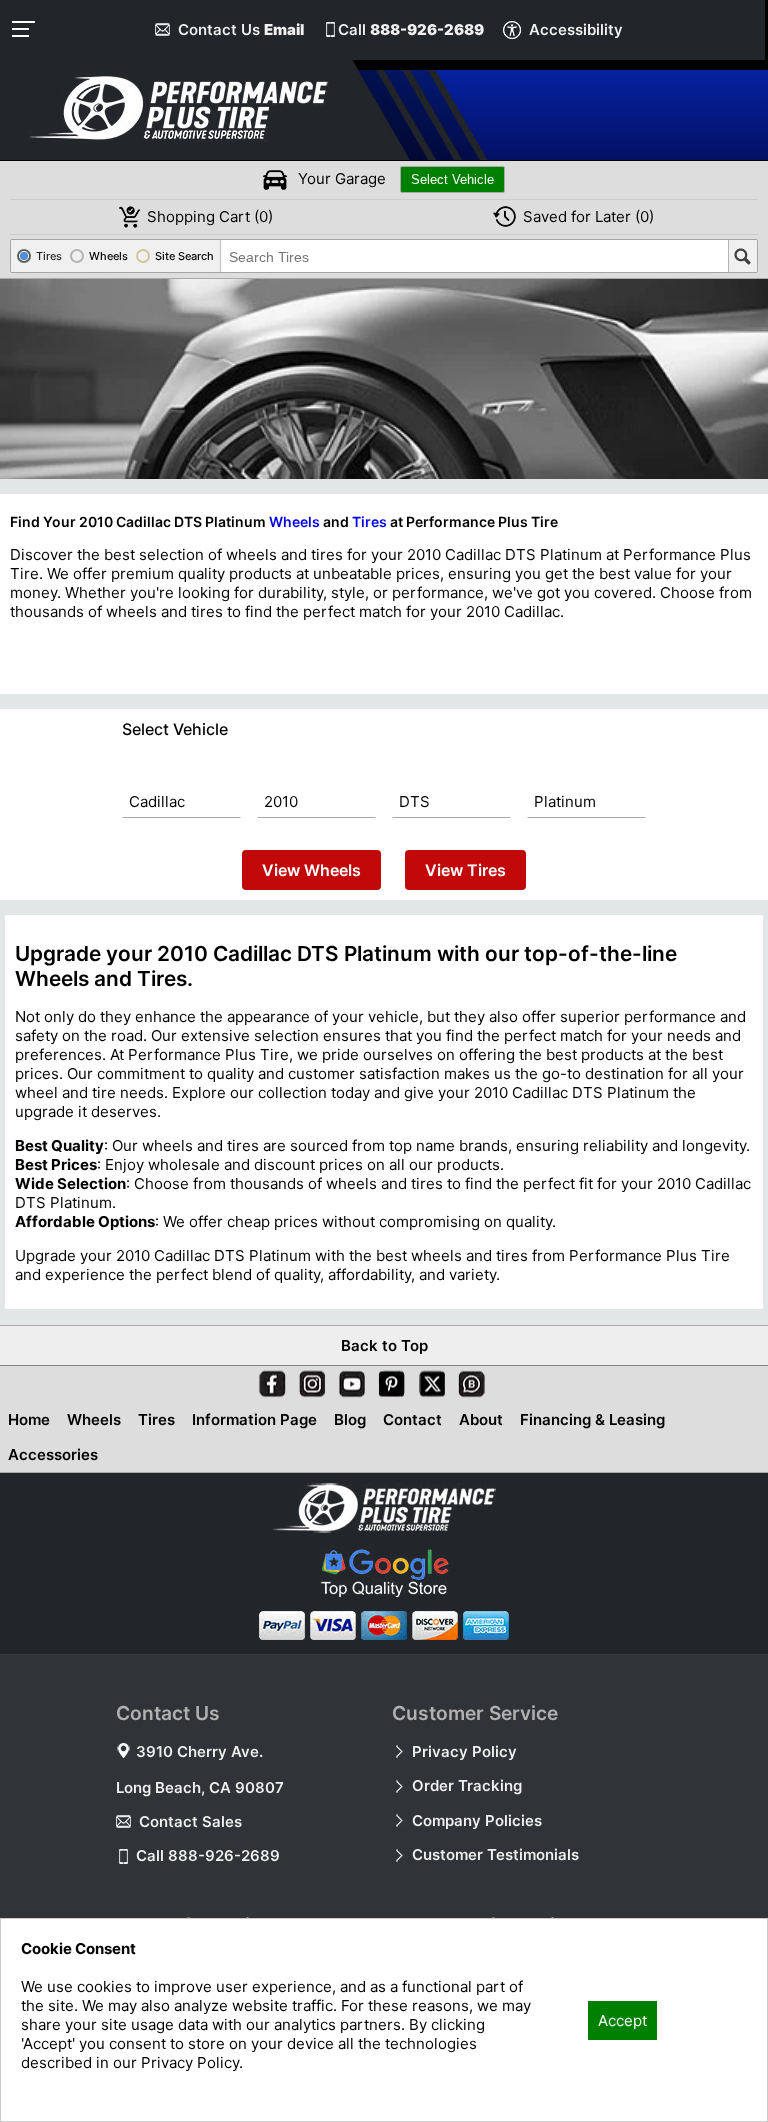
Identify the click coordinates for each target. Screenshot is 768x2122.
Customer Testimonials (495, 1854)
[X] (428, 1380)
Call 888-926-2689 (208, 1855)
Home (29, 1419)
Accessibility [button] (576, 29)
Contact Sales (190, 1821)
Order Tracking (467, 1785)
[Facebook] (268, 1380)
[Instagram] (308, 1380)
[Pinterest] (388, 1380)
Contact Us (241, 29)
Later (588, 216)
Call (411, 29)
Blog (350, 1419)
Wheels (294, 521)
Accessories (53, 1454)
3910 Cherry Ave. (199, 1751)
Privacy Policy (464, 1751)
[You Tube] (348, 1380)
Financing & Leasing (592, 1419)
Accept (622, 2020)
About (481, 1419)
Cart (210, 216)
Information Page (254, 1419)
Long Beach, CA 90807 (200, 1787)
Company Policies (477, 1820)
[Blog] (468, 1380)
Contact (412, 1419)
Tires (369, 521)
